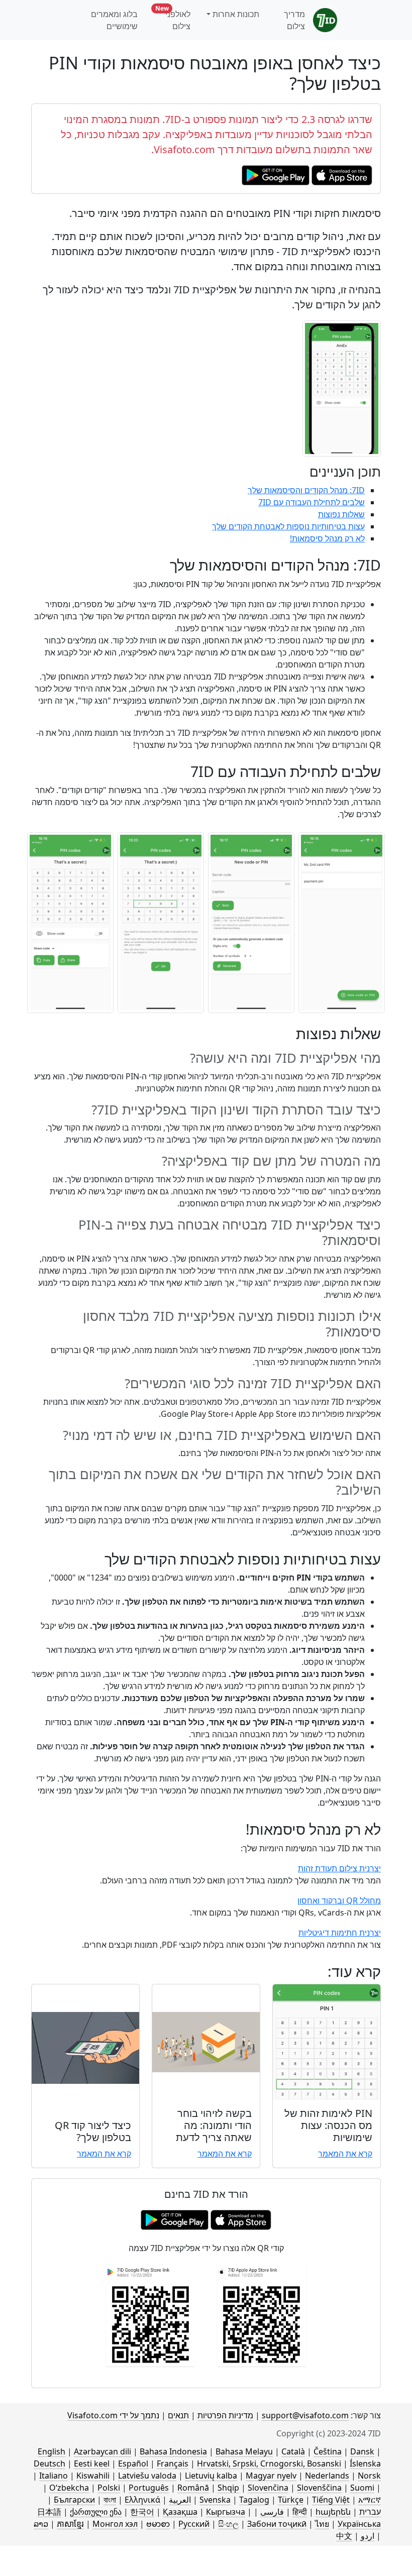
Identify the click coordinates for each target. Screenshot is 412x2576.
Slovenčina (268, 2488)
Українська (359, 2524)
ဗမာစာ (158, 2524)
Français (173, 2463)
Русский (194, 2524)
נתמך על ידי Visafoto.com (113, 2415)
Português (149, 2488)
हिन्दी (300, 2512)
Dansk (362, 2451)
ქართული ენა (96, 2512)
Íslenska (365, 2463)
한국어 (142, 2512)
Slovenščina (319, 2488)
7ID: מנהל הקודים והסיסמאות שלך (306, 490)
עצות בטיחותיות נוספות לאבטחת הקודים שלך (288, 526)
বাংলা (110, 2500)
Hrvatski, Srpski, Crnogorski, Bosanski (269, 2463)
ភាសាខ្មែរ (70, 2524)
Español (133, 2463)
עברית (370, 2512)
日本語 (49, 2512)
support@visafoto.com (305, 2415)
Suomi (362, 2488)
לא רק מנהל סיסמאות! (327, 538)
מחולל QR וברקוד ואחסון (339, 1900)
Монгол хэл (115, 2524)
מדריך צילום (294, 20)
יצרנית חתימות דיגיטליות (340, 1933)
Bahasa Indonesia (173, 2451)
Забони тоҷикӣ (277, 2524)
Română (193, 2488)
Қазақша (180, 2512)
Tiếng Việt (331, 2500)
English (51, 2451)
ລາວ (41, 2524)
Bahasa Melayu (244, 2451)
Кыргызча (226, 2512)
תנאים (178, 2415)
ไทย (322, 2524)
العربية (180, 2500)
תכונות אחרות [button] (236, 14)
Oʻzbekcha (69, 2488)
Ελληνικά (142, 2500)
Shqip (228, 2488)
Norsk (369, 2476)
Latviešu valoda (147, 2476)
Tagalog (254, 2500)
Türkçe (291, 2500)
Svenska (215, 2500)
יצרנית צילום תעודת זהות (339, 1868)
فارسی (272, 2512)
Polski (109, 2488)
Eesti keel (92, 2463)
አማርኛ (370, 2500)
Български (74, 2500)
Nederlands (327, 2476)
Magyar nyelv (271, 2476)
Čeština (328, 2451)
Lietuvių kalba (211, 2476)
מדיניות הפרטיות (225, 2415)
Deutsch (49, 2463)
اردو (368, 2536)
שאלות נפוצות (341, 514)
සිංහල (228, 2524)
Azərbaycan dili (102, 2451)
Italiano (54, 2476)
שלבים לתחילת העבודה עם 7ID (312, 502)
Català (293, 2451)
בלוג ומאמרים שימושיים (114, 20)
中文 (344, 2536)
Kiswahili (93, 2476)
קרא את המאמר (345, 2154)
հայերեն (333, 2512)
